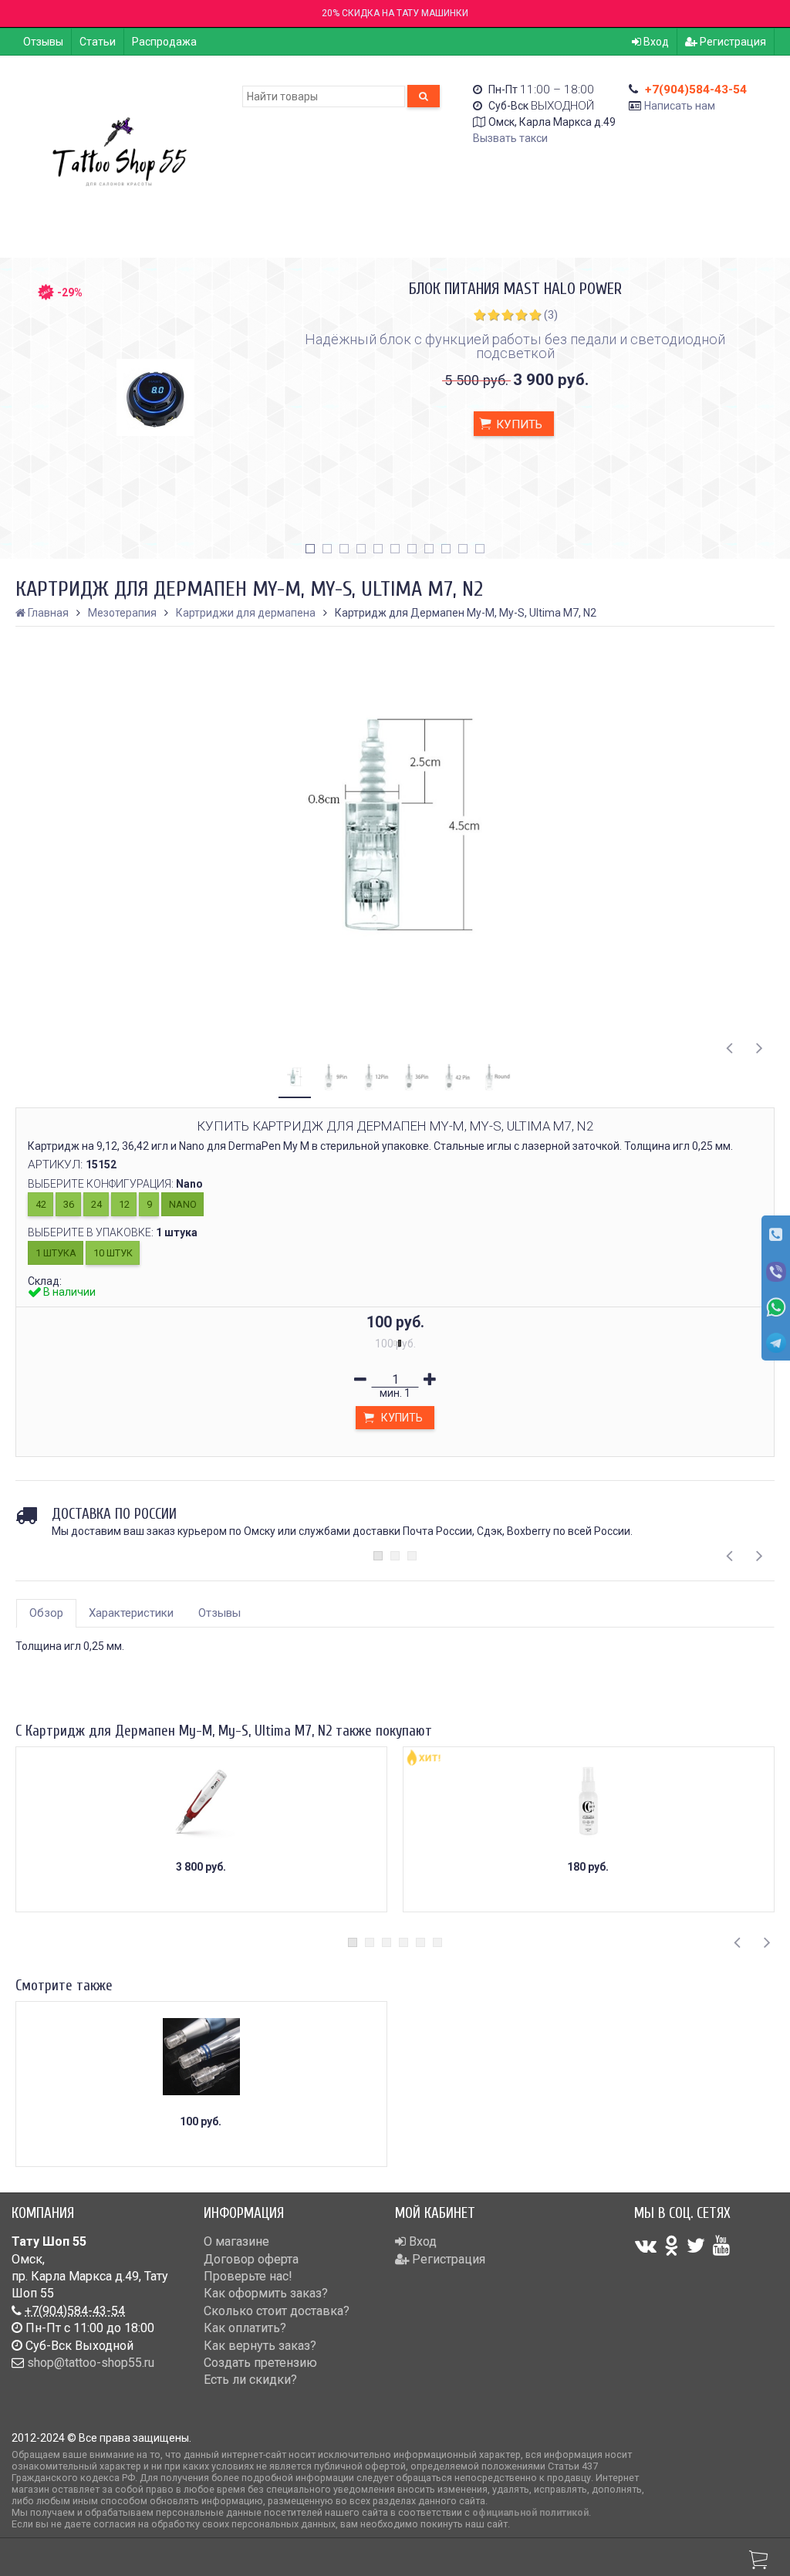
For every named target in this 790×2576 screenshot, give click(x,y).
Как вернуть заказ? (260, 2346)
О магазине (236, 2241)
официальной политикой (530, 2512)
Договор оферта (251, 2259)
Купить (518, 424)
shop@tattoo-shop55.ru (91, 2363)
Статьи (98, 42)
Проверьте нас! (248, 2276)
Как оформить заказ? (266, 2293)
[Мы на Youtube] (721, 2246)
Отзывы (43, 42)
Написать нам (680, 106)
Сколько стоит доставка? (277, 2311)
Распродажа (164, 42)
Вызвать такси (510, 138)
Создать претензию (260, 2363)
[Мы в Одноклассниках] (672, 2246)
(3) (551, 315)
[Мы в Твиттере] (696, 2246)
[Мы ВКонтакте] (646, 2246)
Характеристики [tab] (131, 1613)
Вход (655, 42)
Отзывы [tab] (219, 1613)
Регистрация (732, 42)
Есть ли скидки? (250, 2380)
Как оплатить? (245, 2328)
